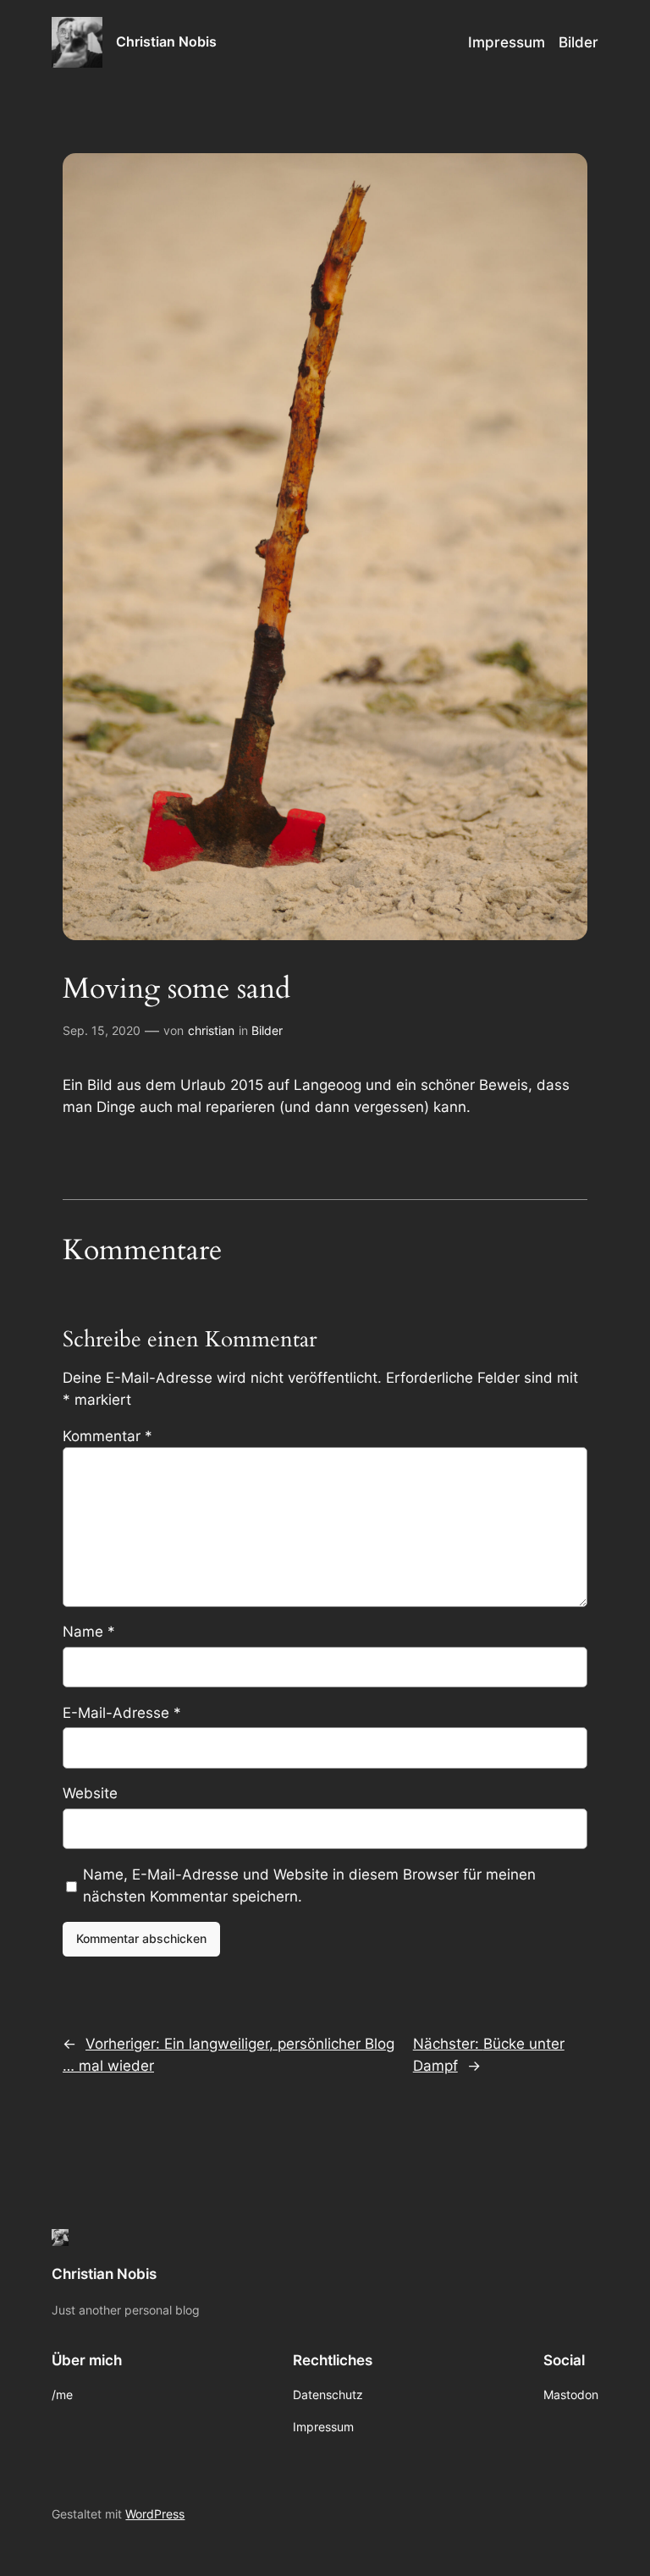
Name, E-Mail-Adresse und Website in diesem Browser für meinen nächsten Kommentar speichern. (309, 1885)
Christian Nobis (166, 41)
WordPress (155, 2514)
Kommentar (107, 1436)
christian (211, 1030)
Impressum (507, 42)
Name (89, 1632)
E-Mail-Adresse (122, 1713)
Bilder (267, 1030)
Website (90, 1793)
